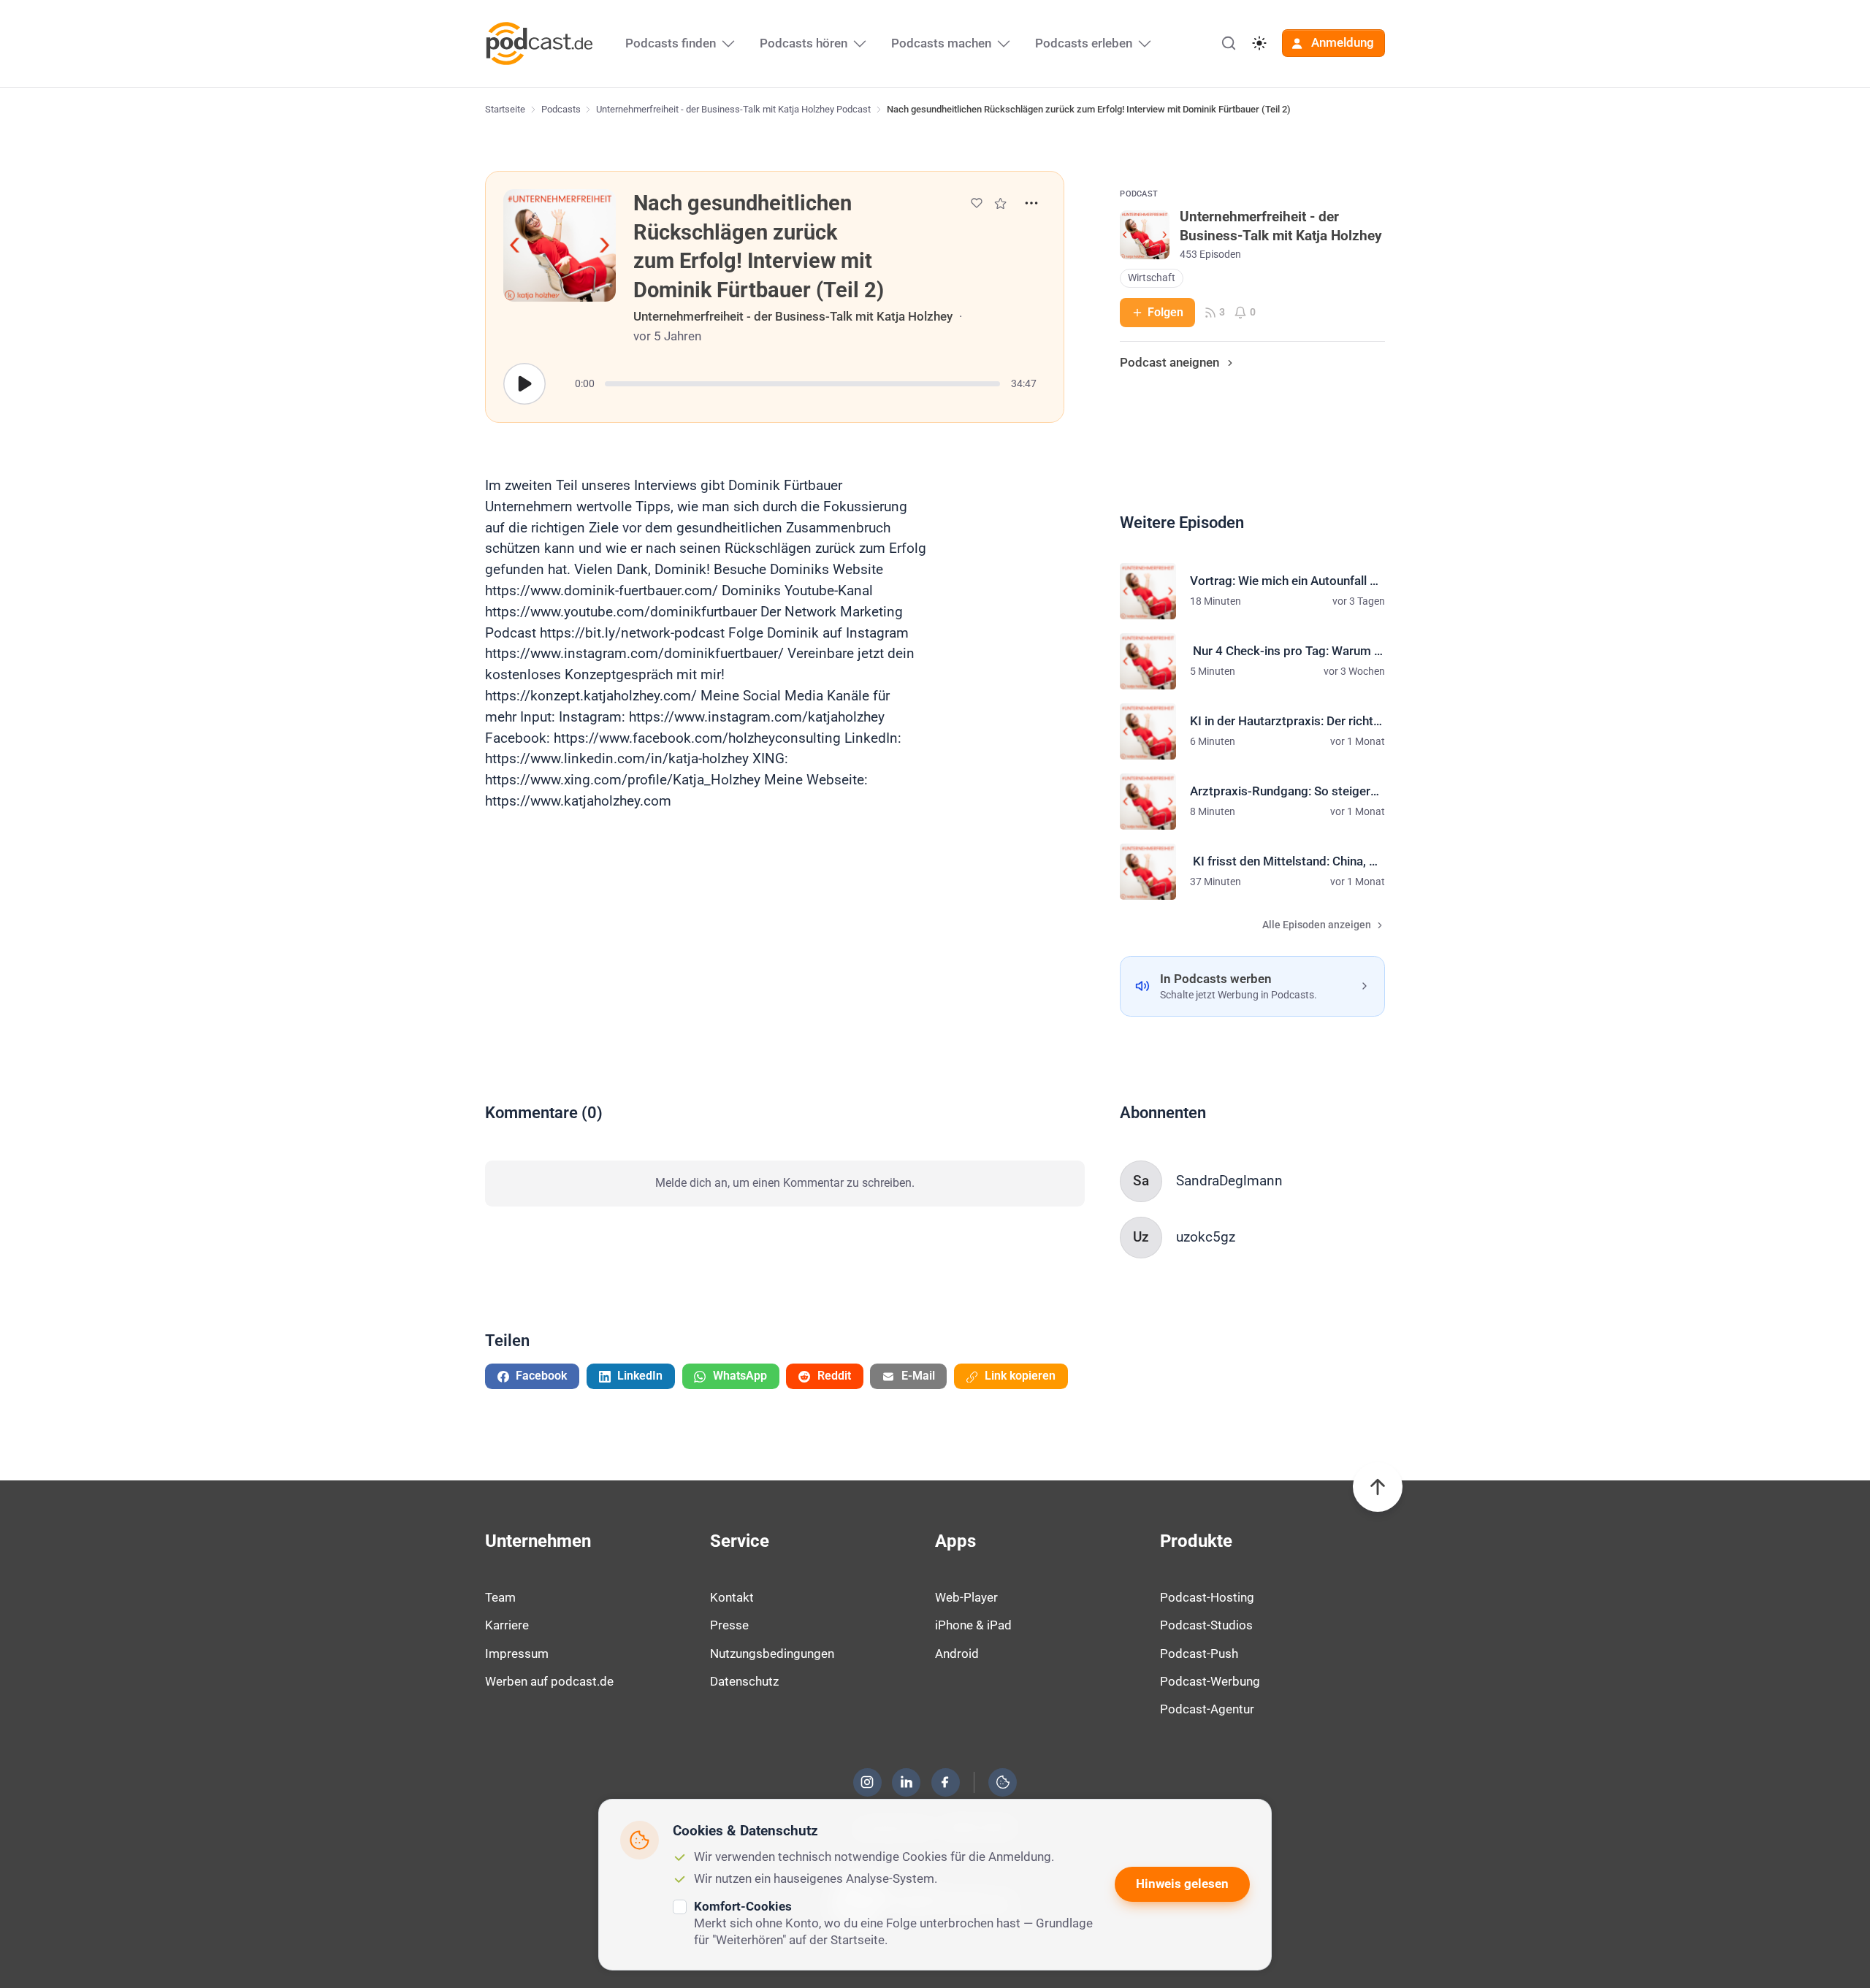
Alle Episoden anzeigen (1317, 925)
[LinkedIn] (907, 1782)
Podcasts (561, 109)
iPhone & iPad (973, 1625)
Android (957, 1654)
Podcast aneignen (1169, 362)
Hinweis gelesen (1182, 1884)
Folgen (1165, 312)
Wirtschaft (1152, 278)
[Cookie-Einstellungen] (1003, 1782)
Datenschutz (744, 1681)
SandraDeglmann (1229, 1181)
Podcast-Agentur (1207, 1709)
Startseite (505, 109)
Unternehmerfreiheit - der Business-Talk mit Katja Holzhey (793, 316)
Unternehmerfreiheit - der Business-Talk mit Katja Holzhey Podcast (733, 109)
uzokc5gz (1206, 1237)
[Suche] (1229, 43)
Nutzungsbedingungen (772, 1654)
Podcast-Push (1199, 1654)
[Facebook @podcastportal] (945, 1782)
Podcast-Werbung (1210, 1681)
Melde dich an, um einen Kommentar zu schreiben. (785, 1183)
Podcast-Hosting (1207, 1597)
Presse (729, 1625)
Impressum (517, 1654)
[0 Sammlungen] (1000, 203)
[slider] (802, 384)
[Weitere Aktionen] (1031, 203)
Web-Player (966, 1597)
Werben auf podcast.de (549, 1681)
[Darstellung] (1259, 43)
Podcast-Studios (1206, 1625)
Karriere (507, 1625)
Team (500, 1597)
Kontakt (732, 1597)
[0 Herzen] (977, 203)
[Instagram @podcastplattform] (867, 1782)
